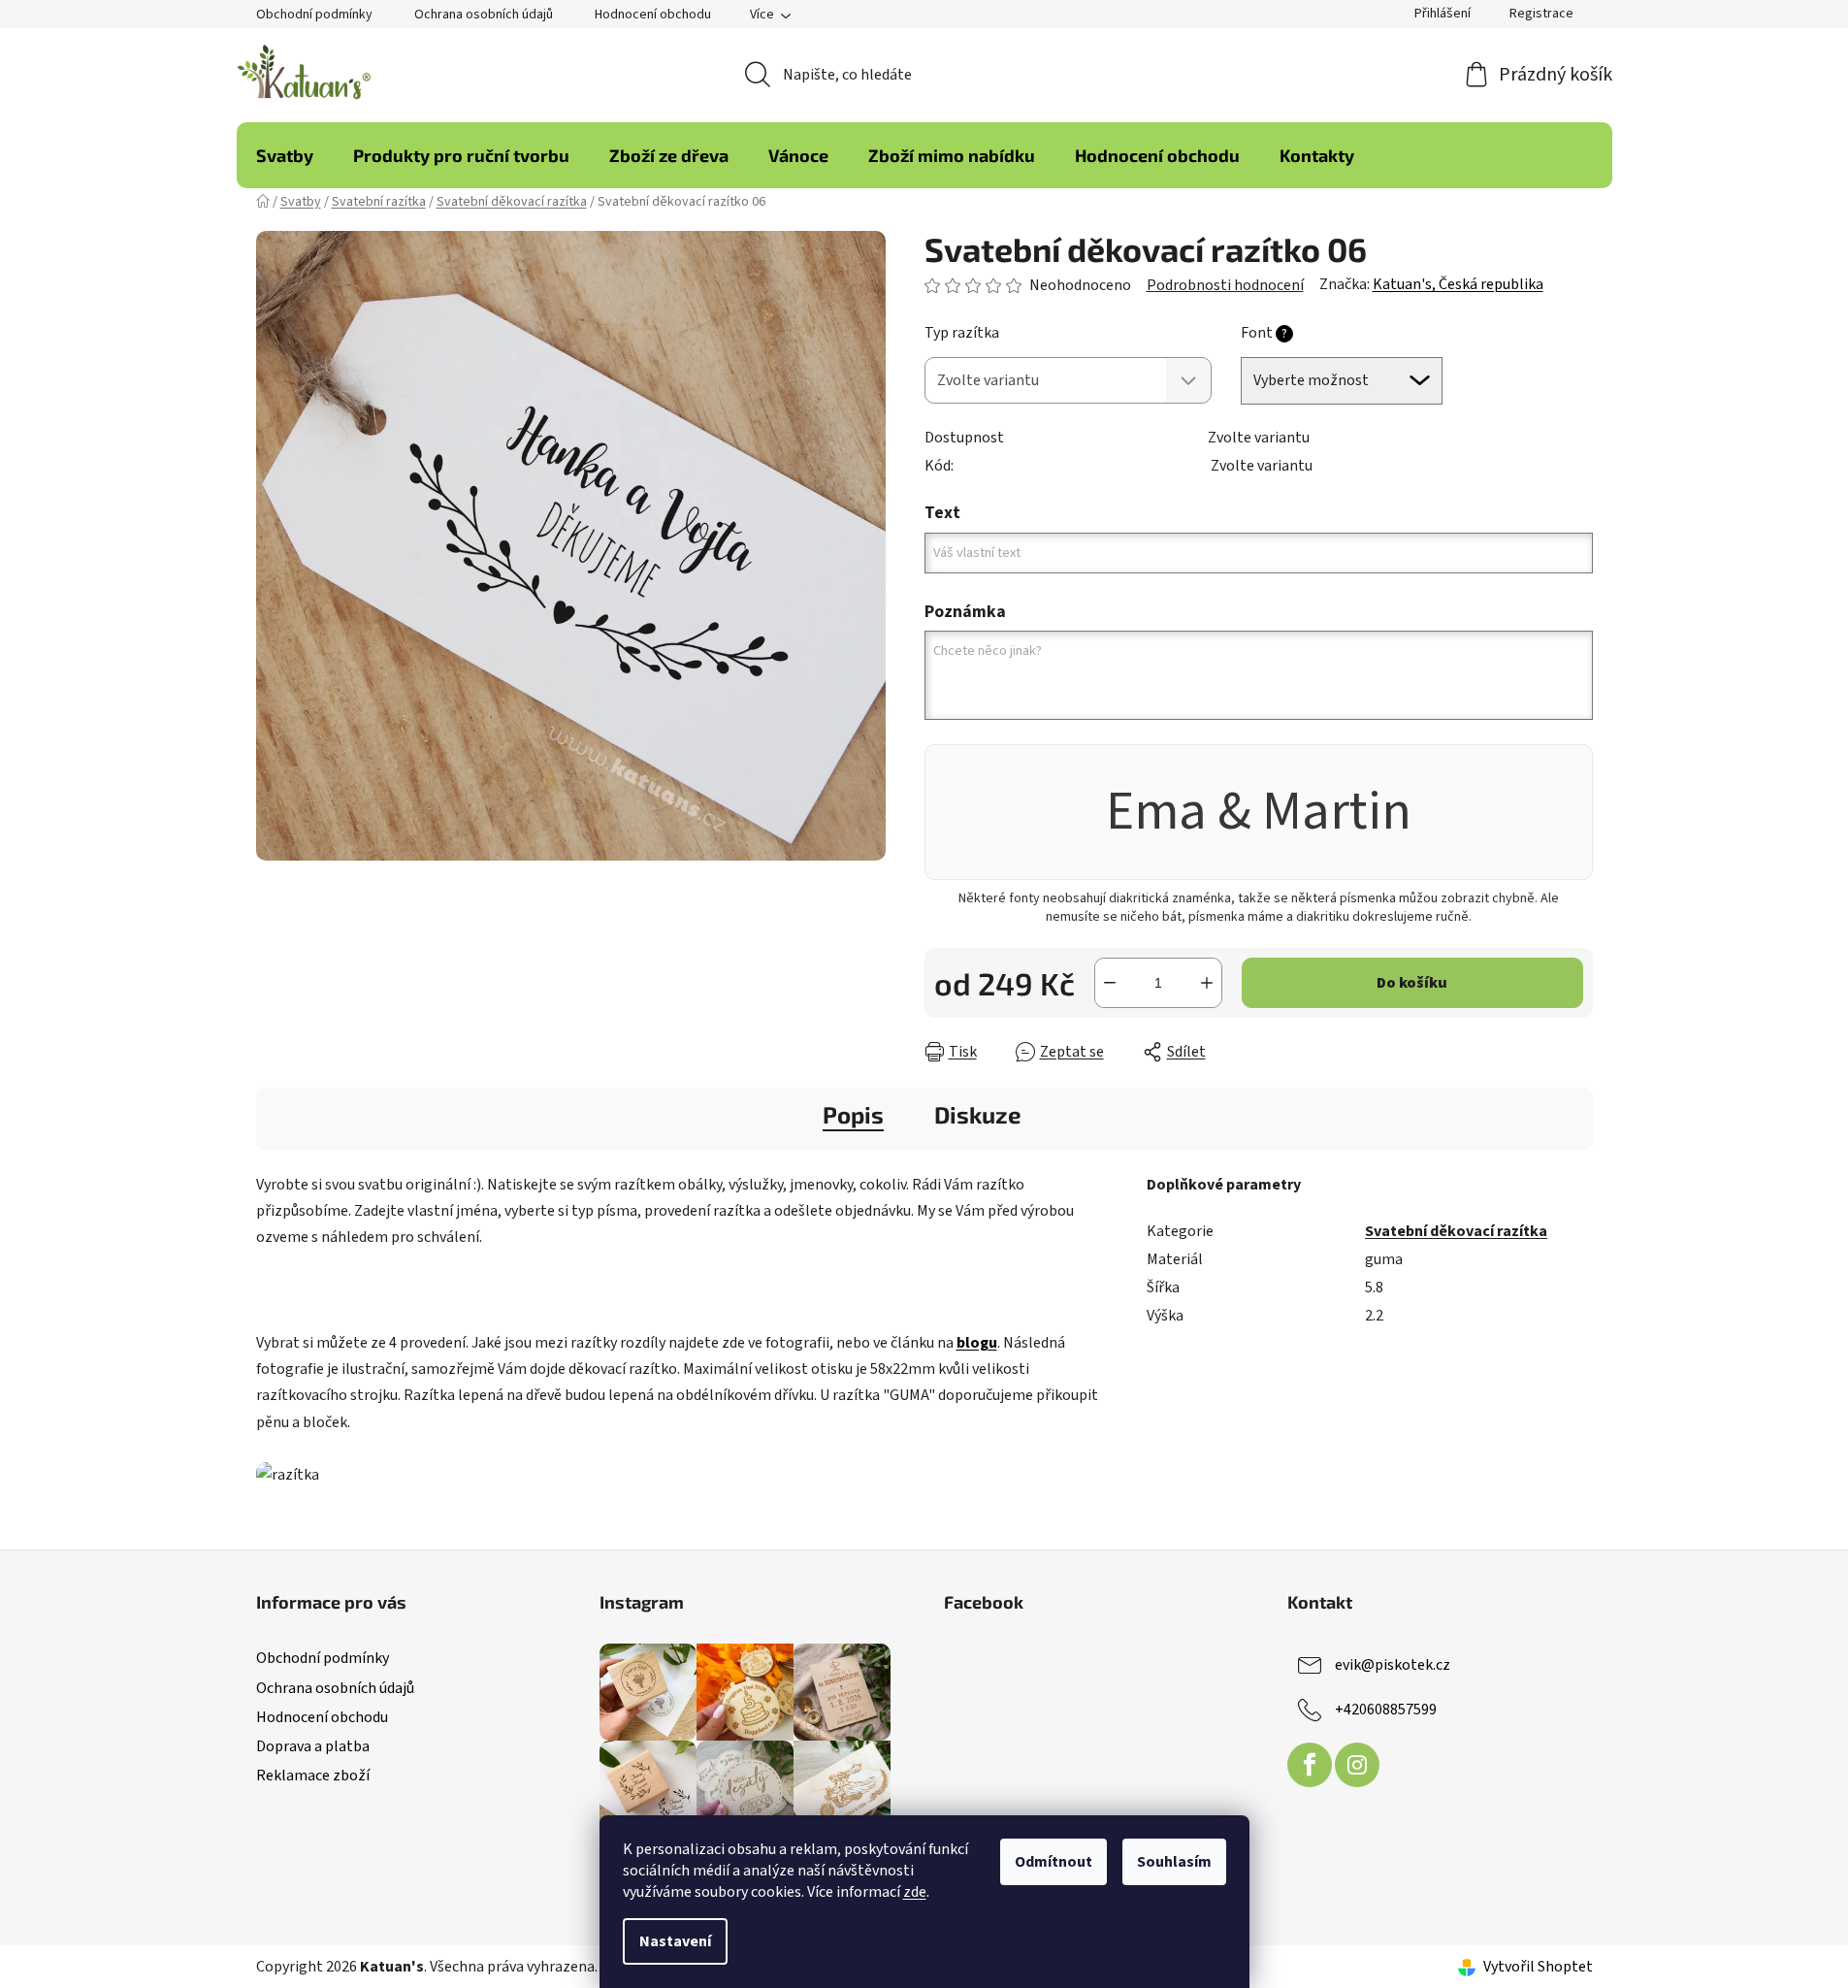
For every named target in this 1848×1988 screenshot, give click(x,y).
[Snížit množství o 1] (1110, 983)
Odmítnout (1054, 1862)
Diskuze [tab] (978, 1114)
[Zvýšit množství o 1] (1207, 983)
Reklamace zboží (313, 1776)
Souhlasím (1174, 1862)
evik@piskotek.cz (1393, 1665)
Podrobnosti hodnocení (1225, 285)
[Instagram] (1357, 1765)
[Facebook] (1310, 1765)
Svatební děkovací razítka (1456, 1231)
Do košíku (1412, 983)
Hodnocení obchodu (653, 15)
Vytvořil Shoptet (1538, 1967)
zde (915, 1892)
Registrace (1541, 14)
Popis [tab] (853, 1114)
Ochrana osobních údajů (484, 15)
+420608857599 (1386, 1710)
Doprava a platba (313, 1746)
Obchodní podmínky (314, 15)
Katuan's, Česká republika (1458, 284)
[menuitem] (285, 155)
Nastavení (675, 1941)
